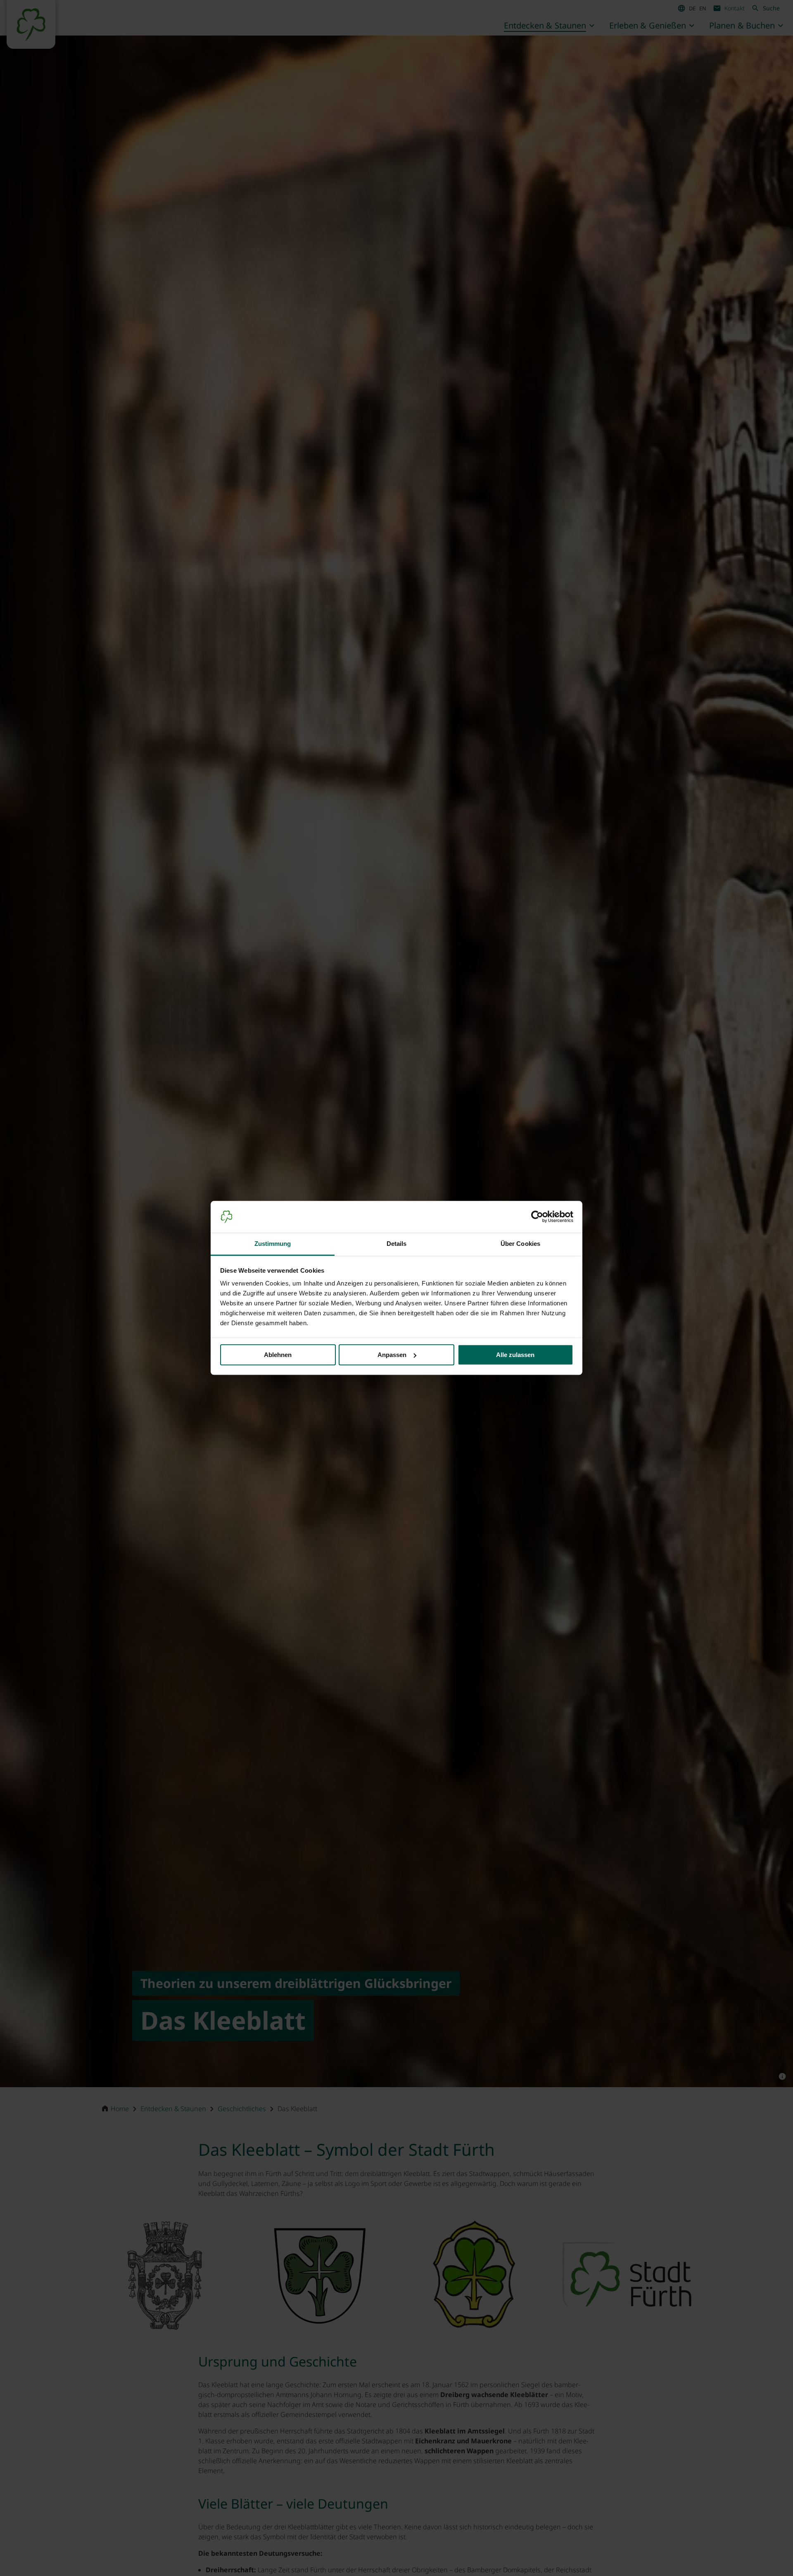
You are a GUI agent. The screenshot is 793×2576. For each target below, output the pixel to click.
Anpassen (392, 1355)
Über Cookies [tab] (520, 1244)
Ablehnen (278, 1355)
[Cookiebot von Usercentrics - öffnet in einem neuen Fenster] (537, 1217)
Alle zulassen (515, 1355)
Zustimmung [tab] (273, 1244)
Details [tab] (397, 1244)
